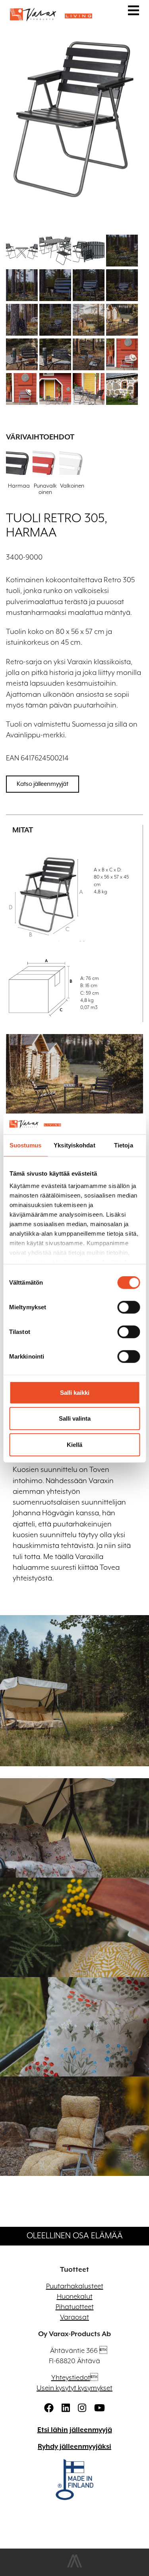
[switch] (129, 1307)
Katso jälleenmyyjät (43, 784)
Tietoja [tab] (124, 1145)
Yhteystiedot (71, 2378)
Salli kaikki (75, 1393)
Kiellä (74, 1445)
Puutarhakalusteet (75, 2286)
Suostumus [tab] (26, 1145)
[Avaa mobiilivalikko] (134, 12)
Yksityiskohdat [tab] (74, 1145)
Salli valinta (75, 1418)
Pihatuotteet (75, 2307)
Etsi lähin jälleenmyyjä (75, 2430)
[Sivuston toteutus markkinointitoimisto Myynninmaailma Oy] (74, 2566)
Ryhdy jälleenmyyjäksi (74, 2447)
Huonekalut (75, 2297)
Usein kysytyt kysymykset (74, 2388)
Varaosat (74, 2317)
